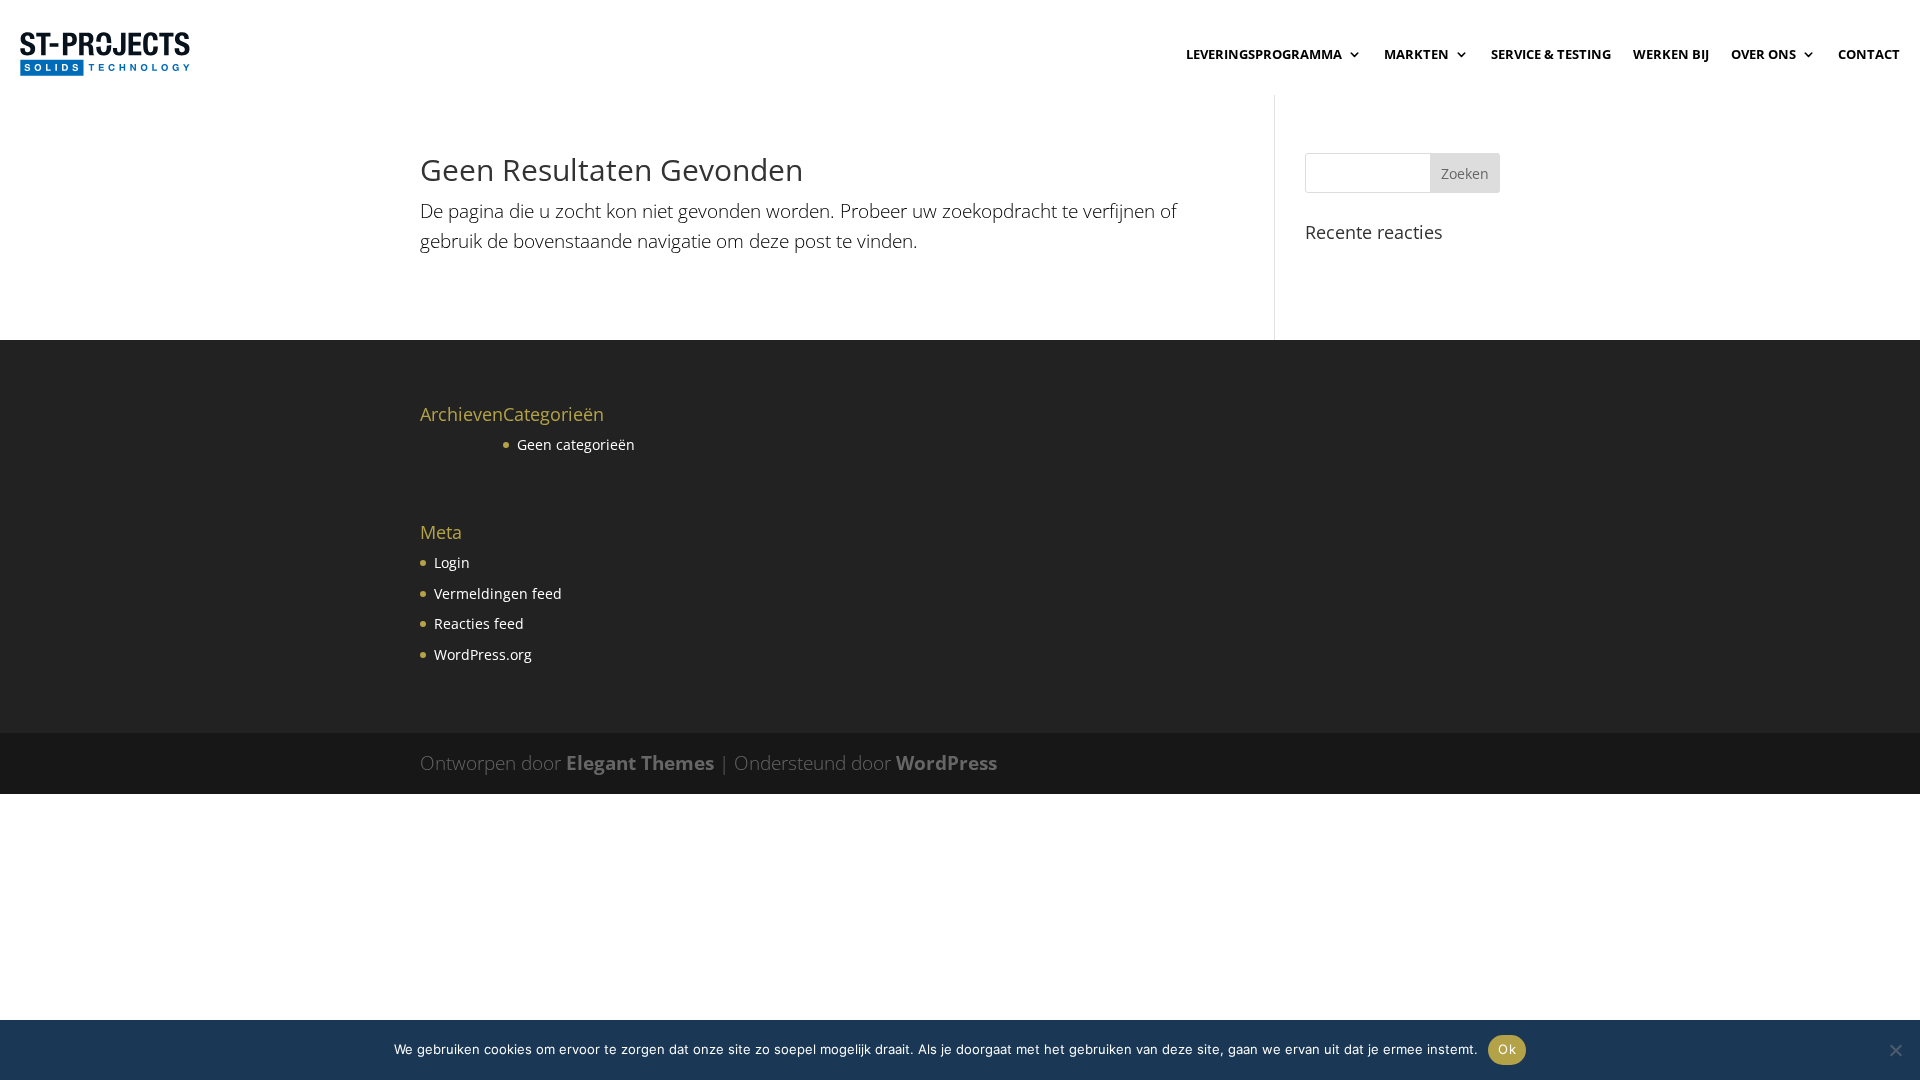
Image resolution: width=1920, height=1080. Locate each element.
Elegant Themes (640, 763)
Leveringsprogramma (1264, 54)
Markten (1416, 54)
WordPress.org (483, 654)
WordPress (946, 763)
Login (452, 562)
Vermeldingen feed (498, 593)
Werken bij (1671, 54)
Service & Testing (1551, 54)
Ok (1507, 1049)
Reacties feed (479, 623)
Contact (1869, 54)
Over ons (1763, 54)
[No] (1895, 1050)
